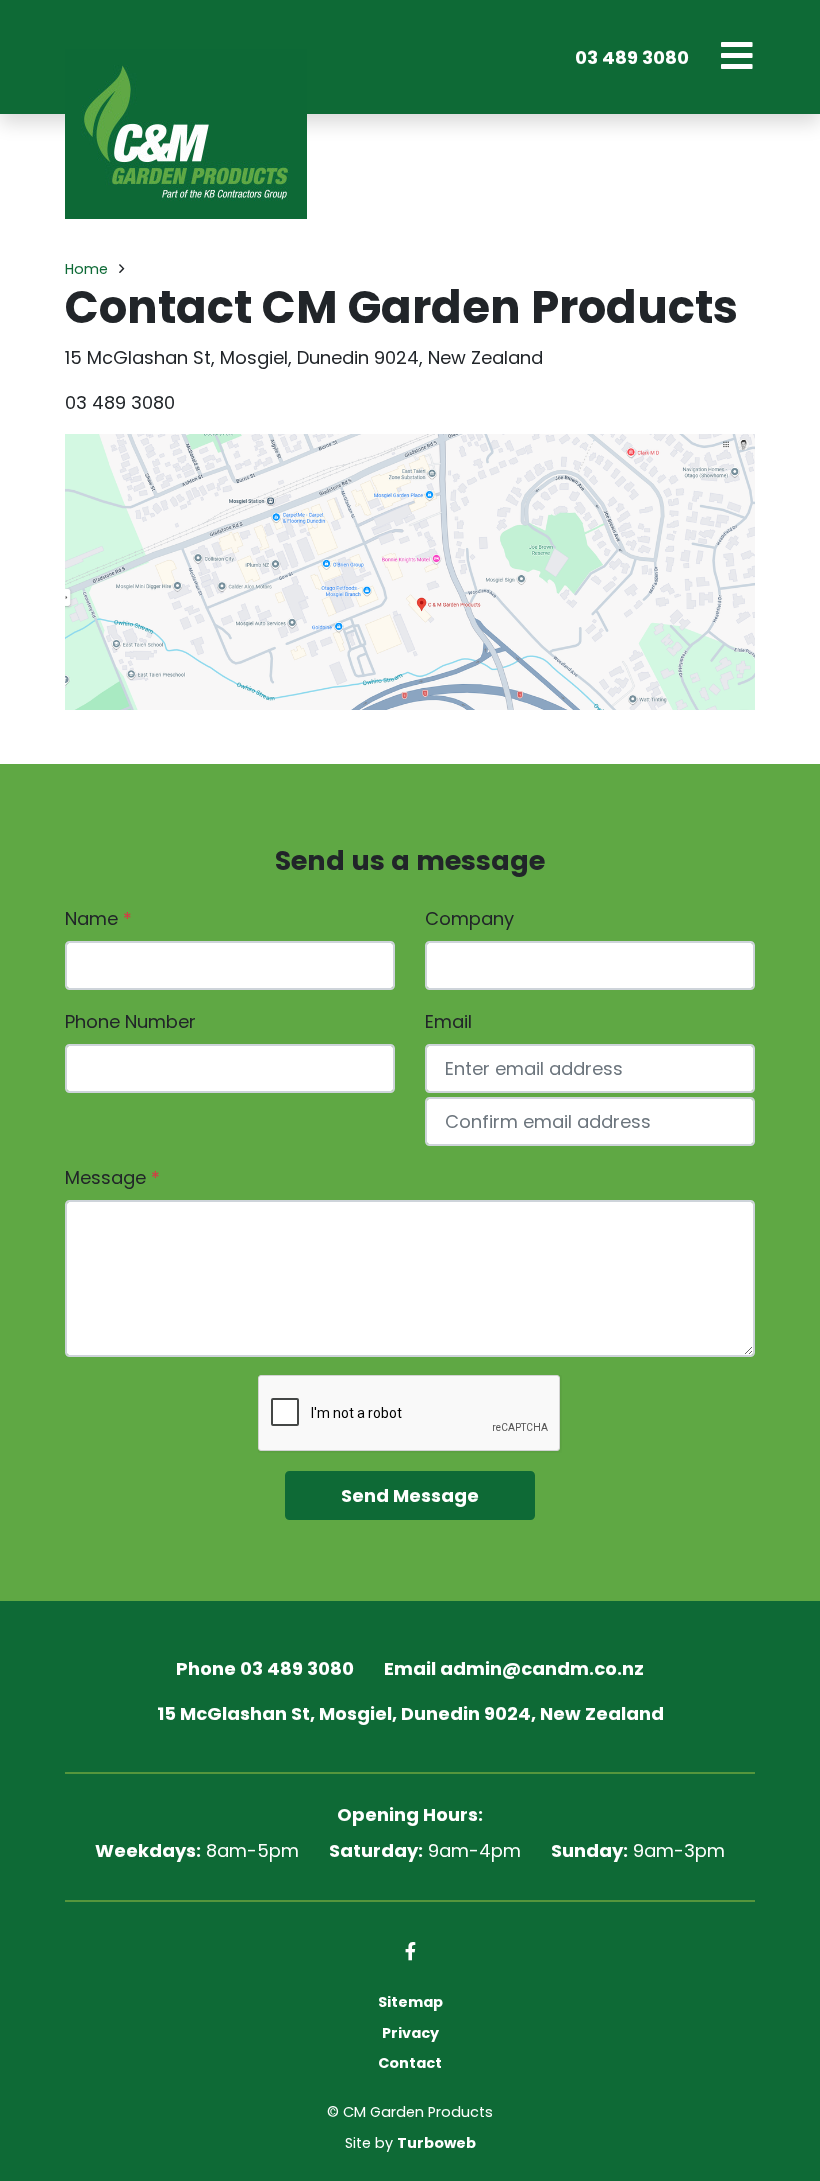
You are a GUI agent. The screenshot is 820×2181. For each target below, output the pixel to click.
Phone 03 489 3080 (265, 1668)
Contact (410, 2063)
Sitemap (410, 2002)
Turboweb (436, 2143)
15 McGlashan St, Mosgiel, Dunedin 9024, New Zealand (410, 1713)
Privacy (410, 2033)
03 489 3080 (632, 57)
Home (86, 269)
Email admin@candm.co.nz (514, 1668)
